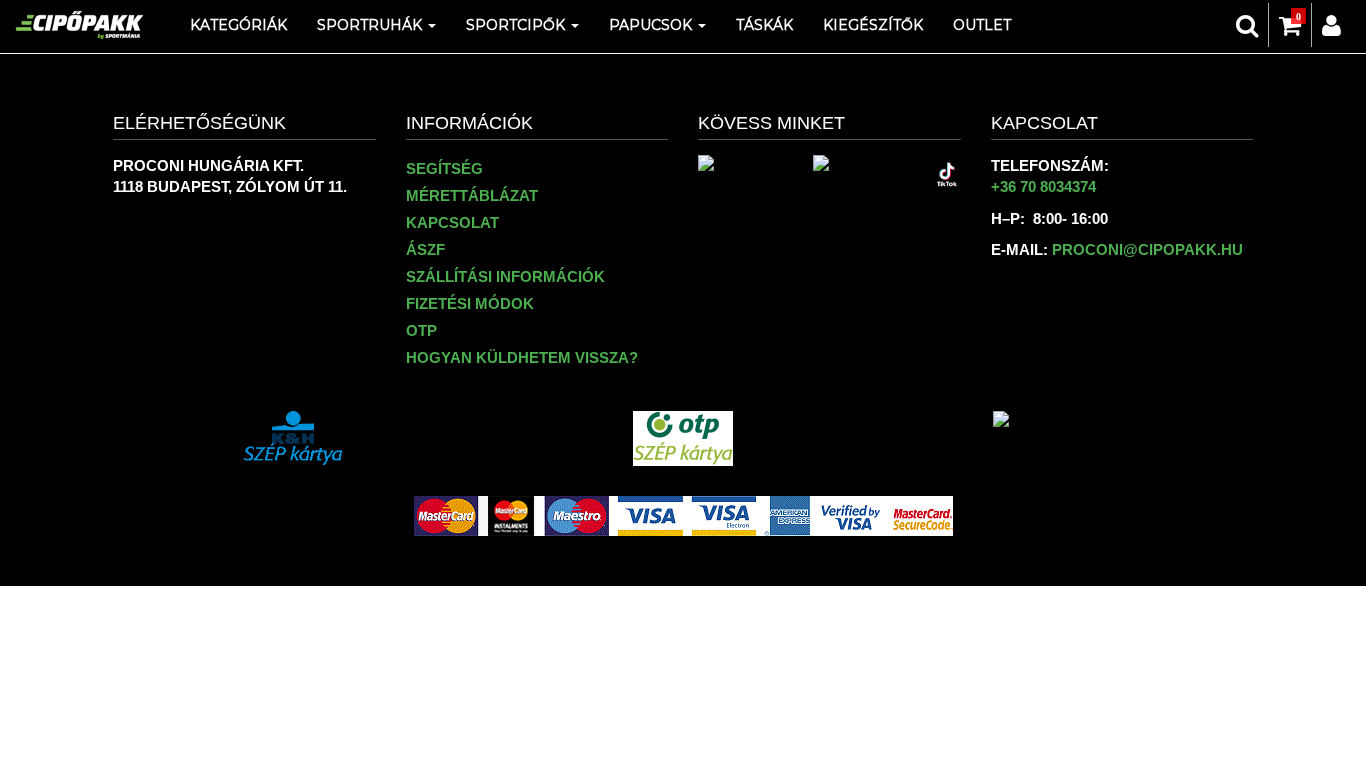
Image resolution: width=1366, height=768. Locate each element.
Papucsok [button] (652, 25)
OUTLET (982, 25)
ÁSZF (425, 249)
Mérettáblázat (472, 195)
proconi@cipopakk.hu (1147, 249)
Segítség (444, 168)
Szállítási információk (505, 276)
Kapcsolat (452, 222)
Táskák (764, 25)
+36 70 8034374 (1043, 186)
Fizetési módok (470, 303)
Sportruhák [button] (371, 25)
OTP (421, 330)
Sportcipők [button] (517, 25)
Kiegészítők (873, 25)
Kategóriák (238, 25)
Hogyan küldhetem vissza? (522, 357)
